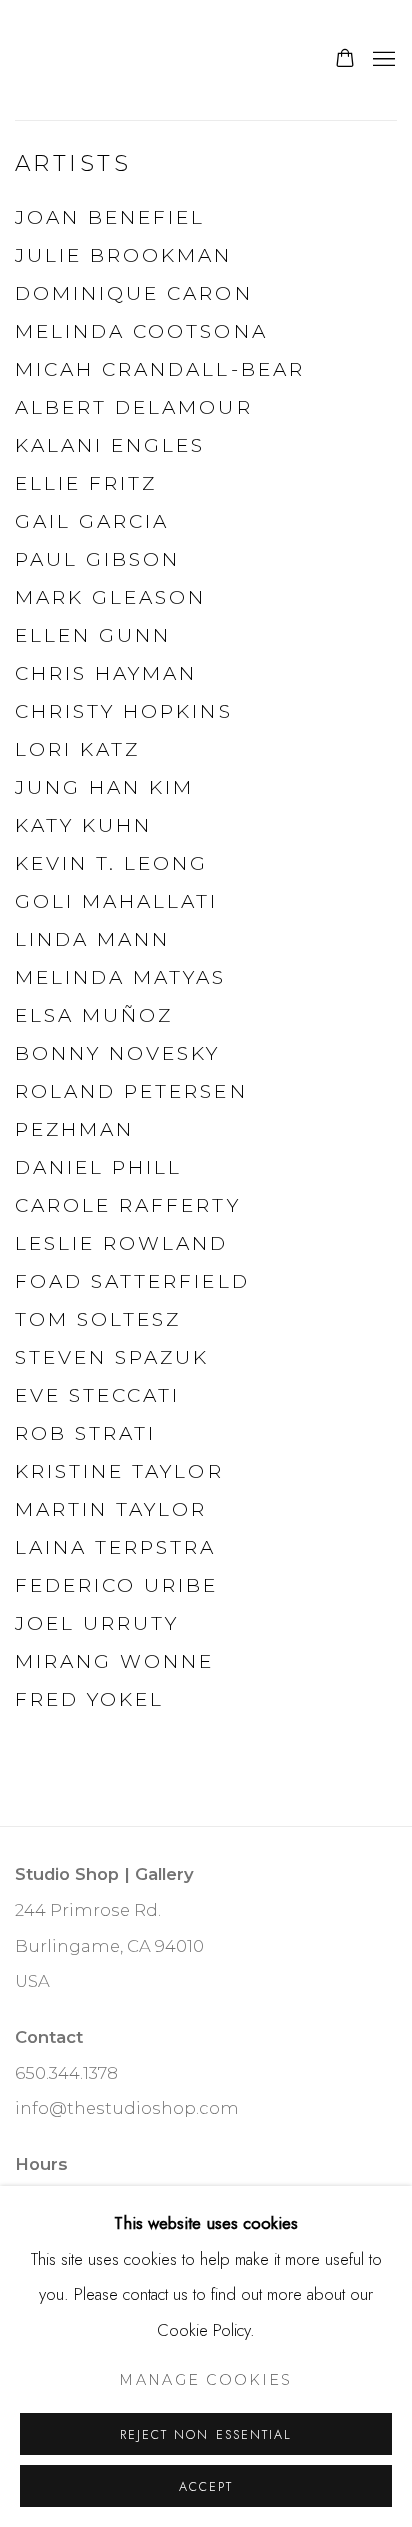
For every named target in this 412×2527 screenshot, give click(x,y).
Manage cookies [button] (205, 2380)
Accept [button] (206, 2486)
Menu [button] (382, 60)
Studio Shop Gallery (145, 60)
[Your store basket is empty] (345, 60)
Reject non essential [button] (205, 2434)
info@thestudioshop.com (127, 2108)
